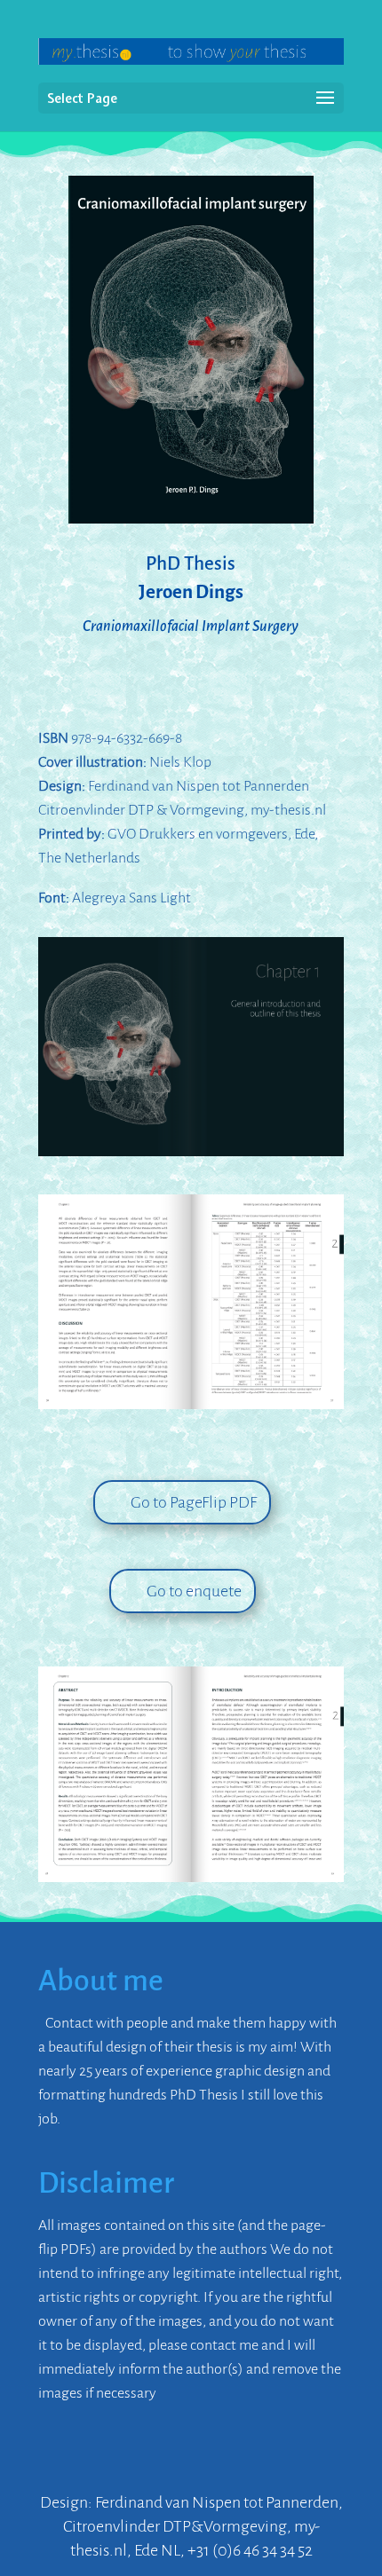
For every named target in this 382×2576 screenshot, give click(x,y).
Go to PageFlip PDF (194, 1502)
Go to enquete (194, 1591)
